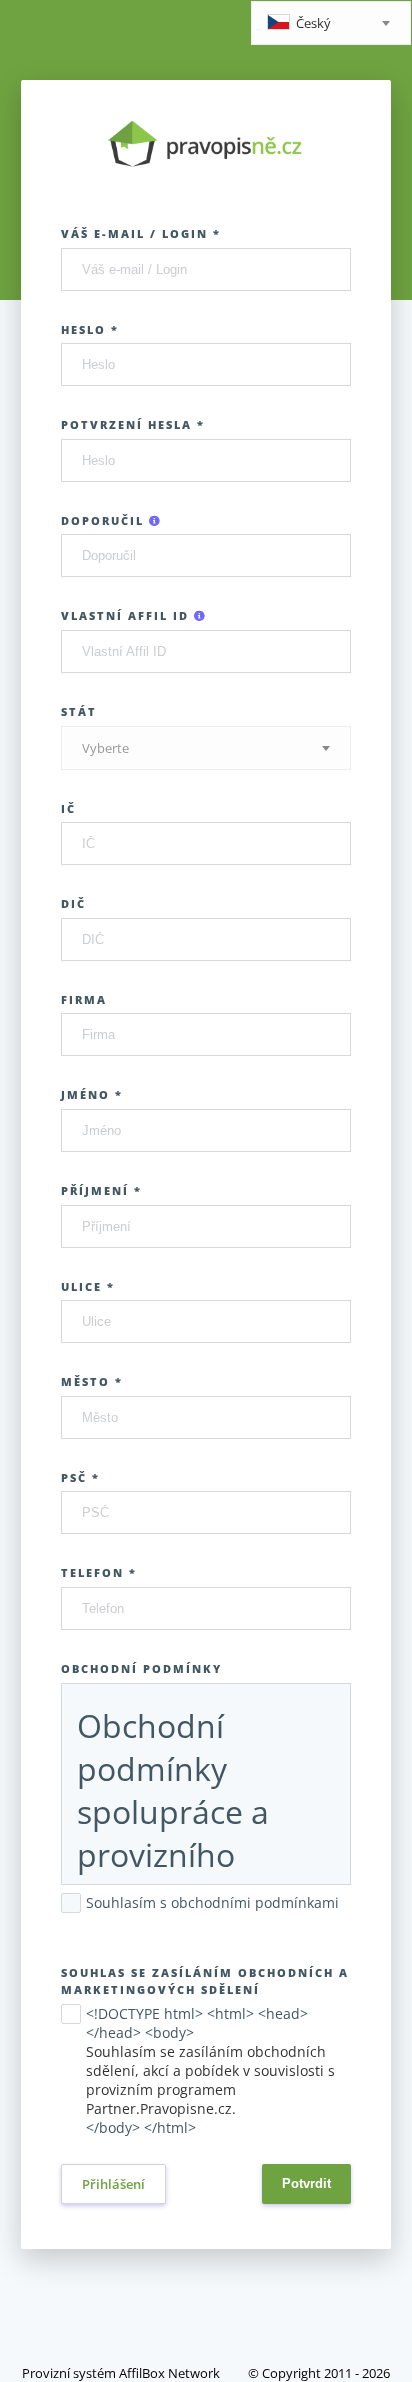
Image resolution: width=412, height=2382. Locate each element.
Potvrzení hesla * (133, 424)
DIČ (73, 903)
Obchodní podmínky (141, 1668)
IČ (68, 808)
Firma (84, 999)
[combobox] (331, 23)
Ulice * (88, 1286)
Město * (92, 1381)
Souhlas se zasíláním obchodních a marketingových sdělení (205, 1981)
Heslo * (90, 329)
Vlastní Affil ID (127, 615)
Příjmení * (101, 1190)
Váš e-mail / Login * (141, 233)
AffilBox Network (169, 2373)
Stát (79, 711)
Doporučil (105, 520)
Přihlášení (113, 2184)
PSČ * (80, 1477)
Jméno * (92, 1094)
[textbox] (331, 24)
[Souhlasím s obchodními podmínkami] (71, 1923)
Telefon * (99, 1572)
